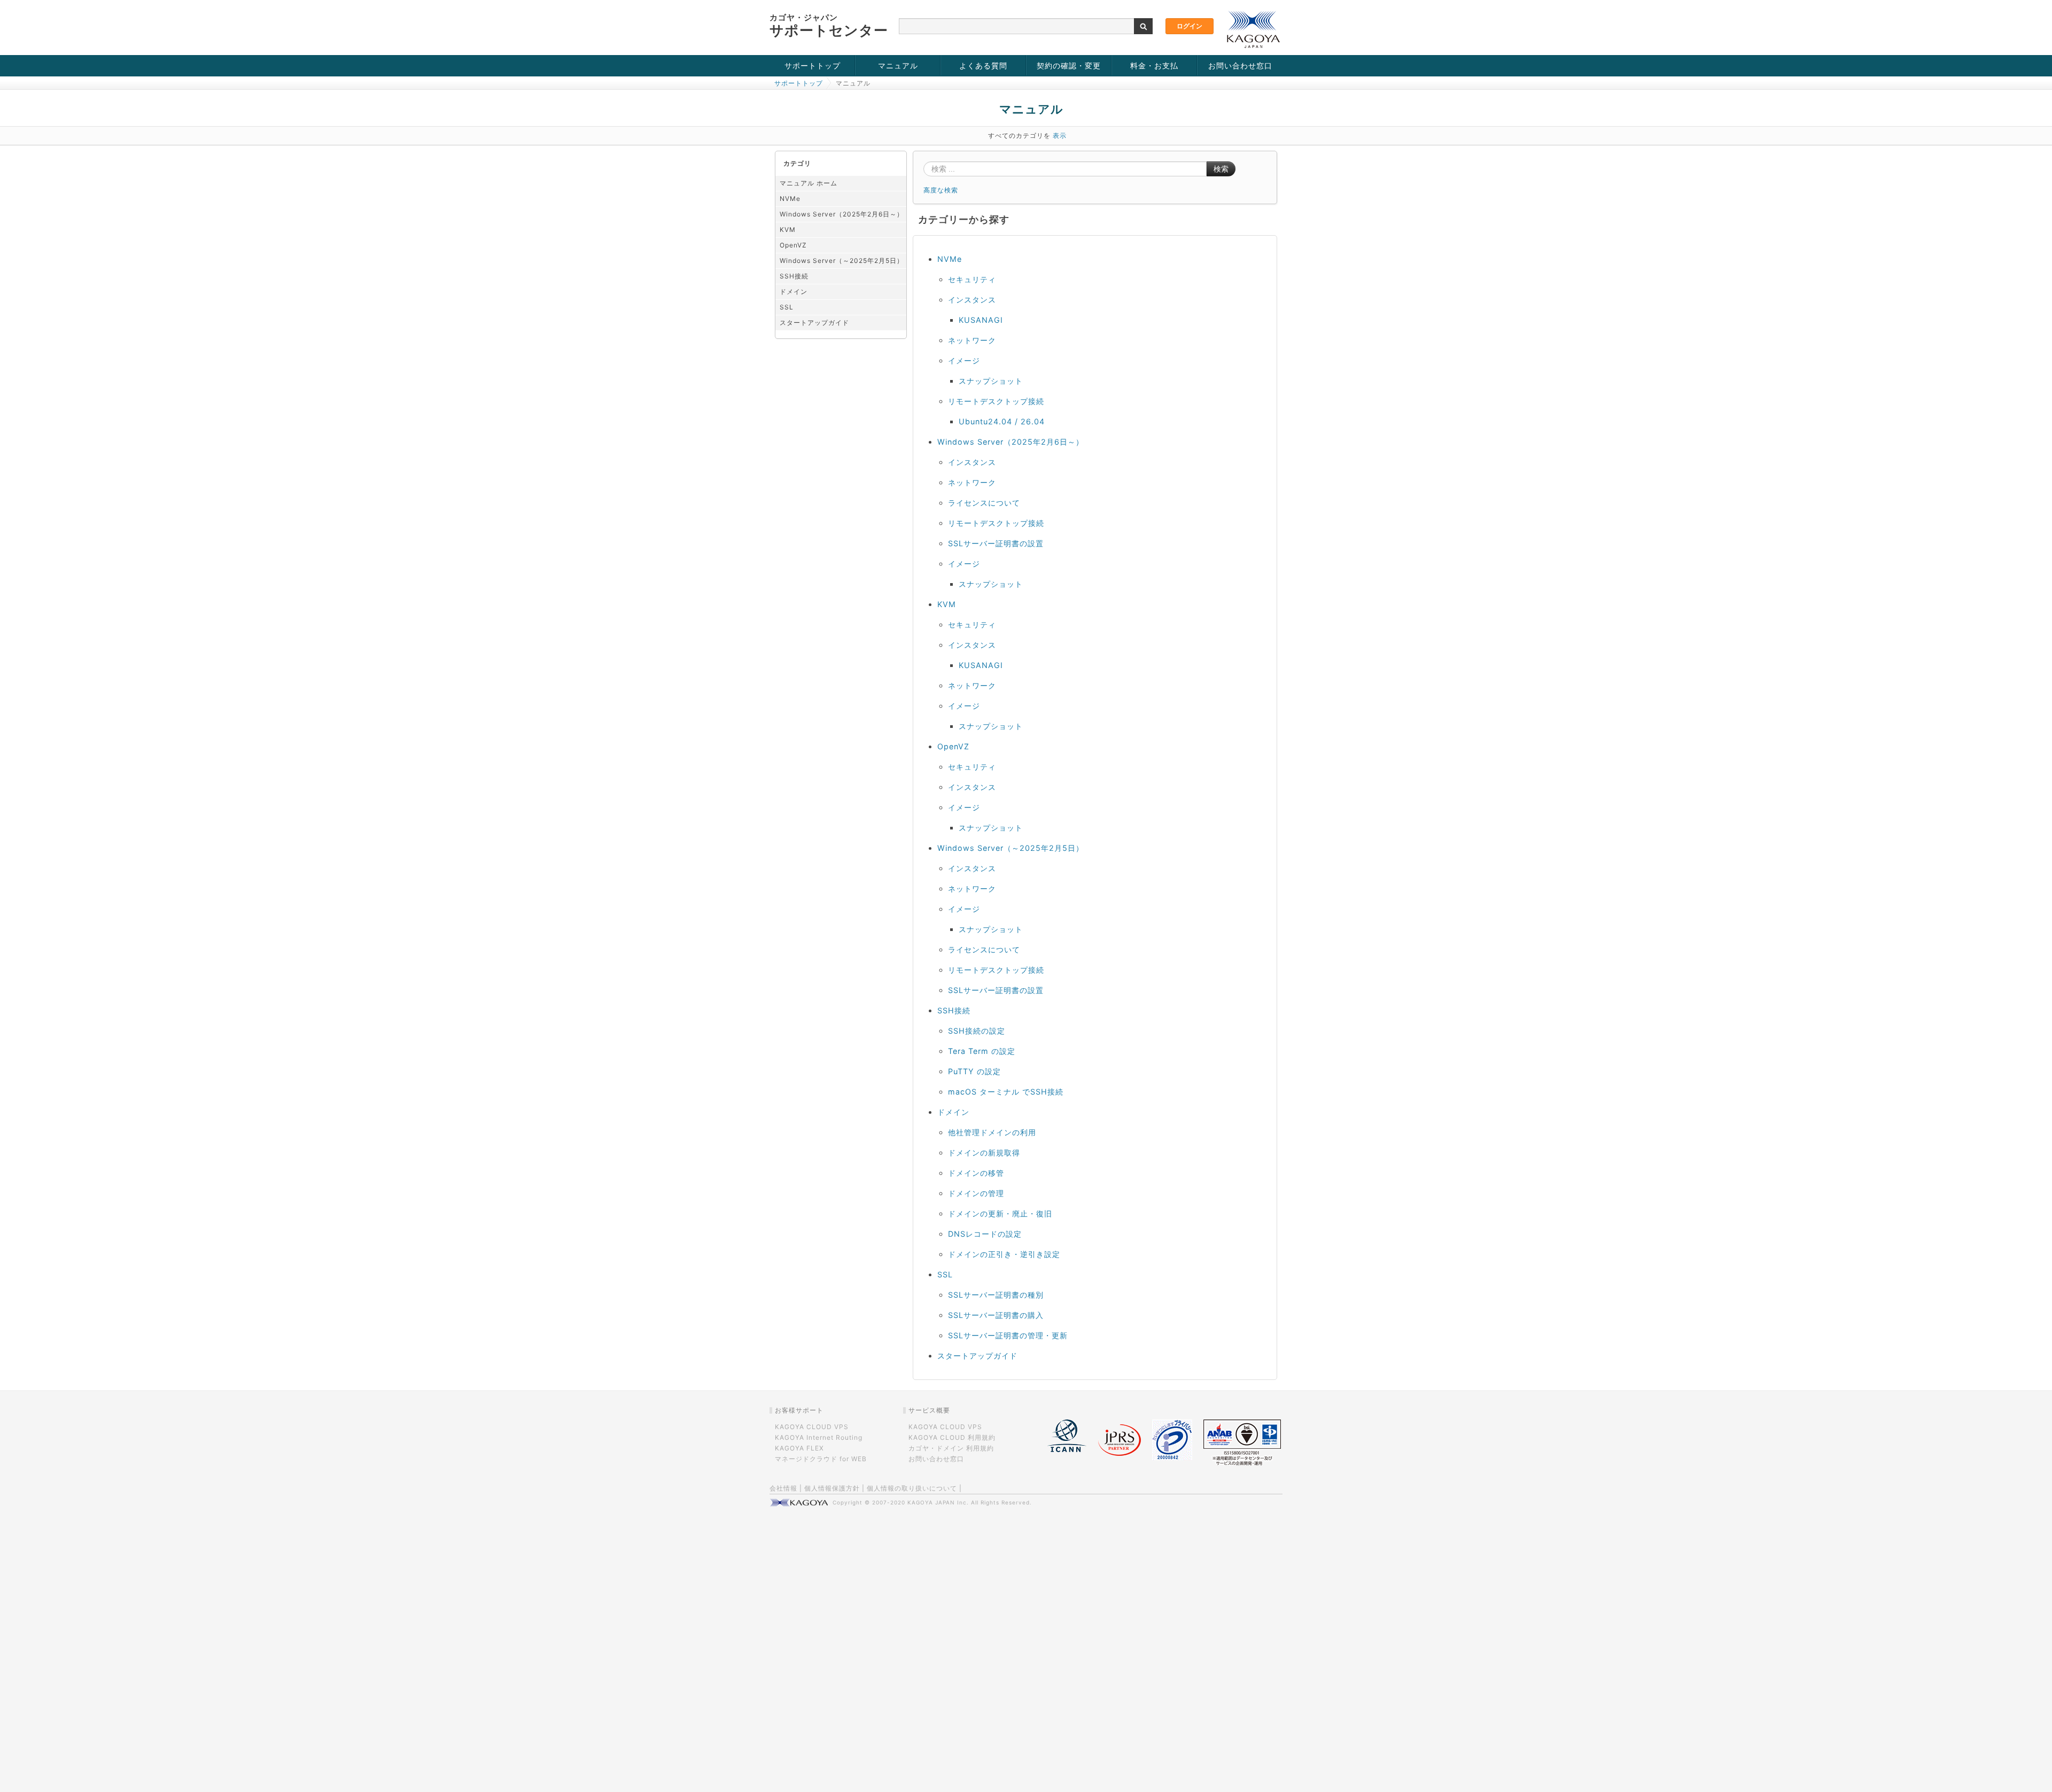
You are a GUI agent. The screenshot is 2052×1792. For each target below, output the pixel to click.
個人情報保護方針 (832, 1488)
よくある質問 (983, 65)
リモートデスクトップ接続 (996, 401)
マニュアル (898, 65)
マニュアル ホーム (809, 183)
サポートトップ (813, 65)
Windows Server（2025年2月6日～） (842, 214)
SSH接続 (794, 276)
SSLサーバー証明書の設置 (996, 543)
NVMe (790, 199)
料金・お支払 (1154, 65)
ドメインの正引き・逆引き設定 (1004, 1254)
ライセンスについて (984, 503)
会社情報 (783, 1488)
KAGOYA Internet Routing (819, 1437)
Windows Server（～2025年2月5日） (842, 261)
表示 (1060, 135)
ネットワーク (972, 340)
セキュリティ (972, 279)
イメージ (964, 360)
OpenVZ (793, 245)
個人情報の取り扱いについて (912, 1488)
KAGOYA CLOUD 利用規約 (952, 1437)
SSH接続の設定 (977, 1031)
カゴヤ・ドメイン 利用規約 (951, 1448)
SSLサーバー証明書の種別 (996, 1295)
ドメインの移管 (976, 1173)
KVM (788, 230)
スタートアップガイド (814, 323)
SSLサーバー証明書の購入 (996, 1315)
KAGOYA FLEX (799, 1448)
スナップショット (991, 381)
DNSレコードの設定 (985, 1234)
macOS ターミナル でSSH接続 (1006, 1092)
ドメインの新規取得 (984, 1153)
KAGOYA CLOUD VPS (812, 1427)
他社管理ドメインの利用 (992, 1132)
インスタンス (972, 300)
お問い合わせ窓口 (1240, 65)
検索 (1221, 169)
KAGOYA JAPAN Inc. (938, 1502)
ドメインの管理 (976, 1193)
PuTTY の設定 (974, 1071)
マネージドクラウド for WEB (821, 1459)
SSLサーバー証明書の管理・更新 (1008, 1335)
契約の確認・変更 (1069, 65)
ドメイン (794, 292)
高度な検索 (941, 190)
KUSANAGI (981, 320)
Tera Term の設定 (982, 1051)
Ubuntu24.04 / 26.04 (1002, 421)
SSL (787, 307)
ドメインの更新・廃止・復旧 (1000, 1213)
